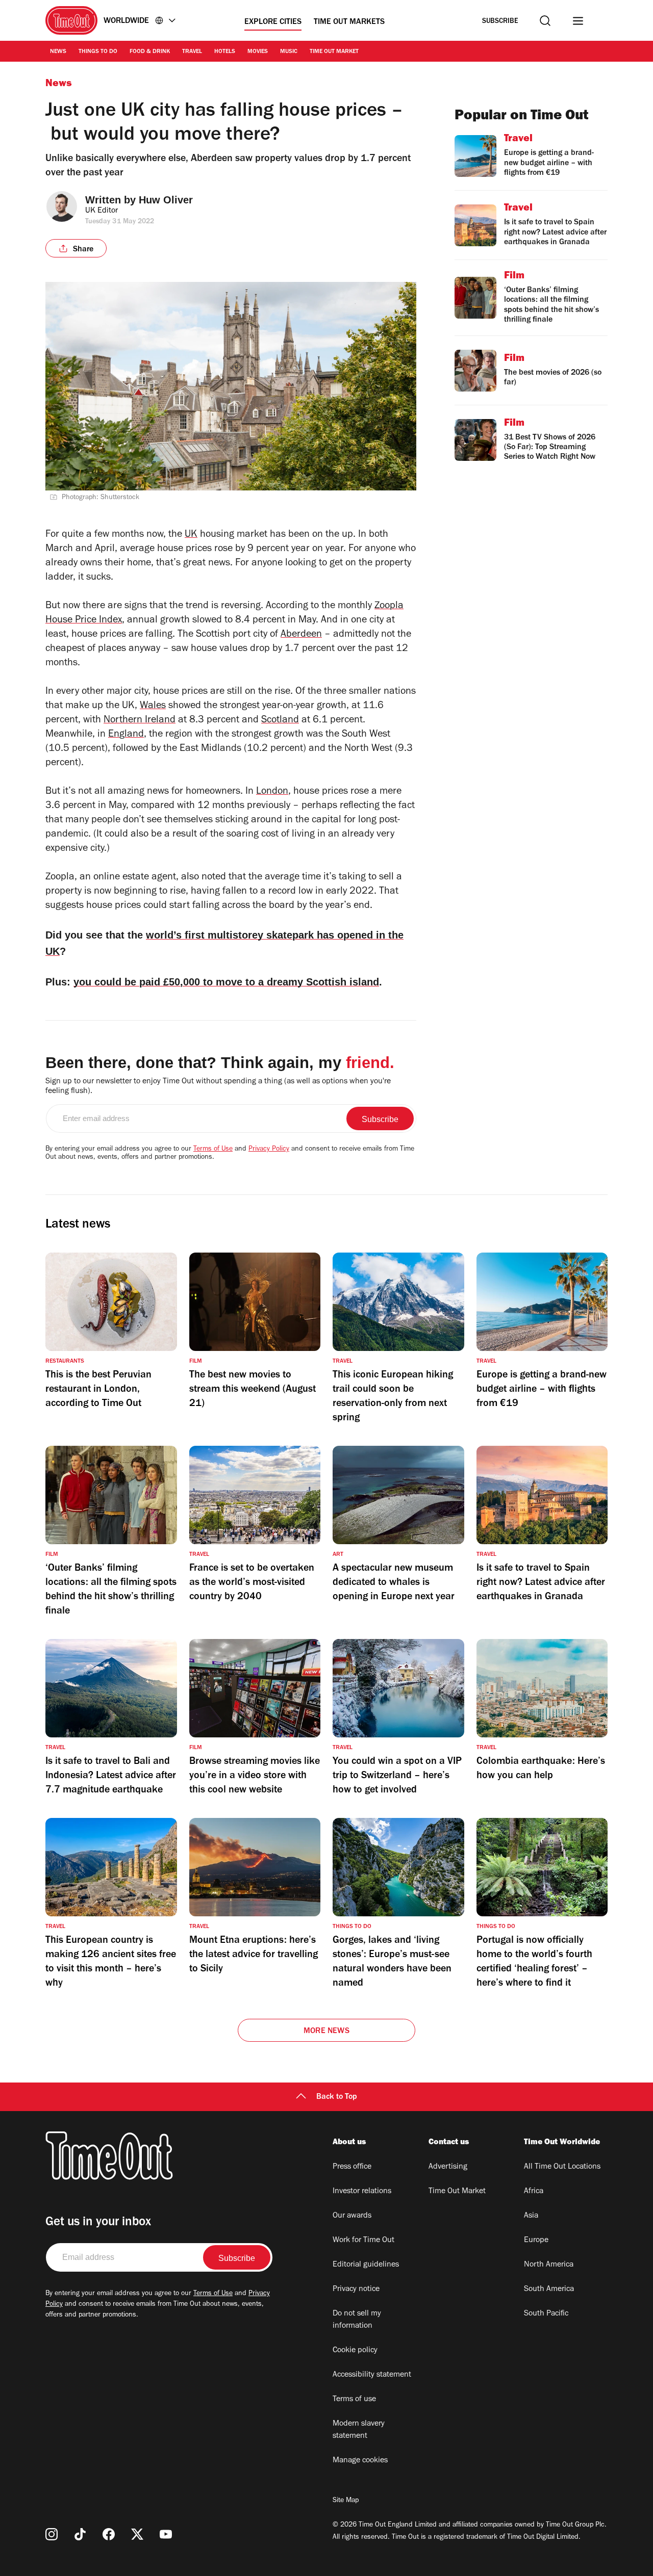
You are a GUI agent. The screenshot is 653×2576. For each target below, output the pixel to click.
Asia (531, 2216)
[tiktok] (80, 2534)
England (126, 735)
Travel (192, 52)
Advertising (448, 2167)
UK (191, 535)
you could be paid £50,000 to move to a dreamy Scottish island (226, 982)
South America (549, 2289)
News (58, 52)
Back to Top (337, 2097)
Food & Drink (150, 52)
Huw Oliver (166, 200)
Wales (153, 707)
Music (289, 52)
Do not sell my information (357, 2320)
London (272, 792)
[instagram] (52, 2534)
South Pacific (546, 2314)
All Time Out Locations (562, 2167)
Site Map (346, 2501)
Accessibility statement (372, 2375)
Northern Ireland (140, 721)
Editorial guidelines (366, 2265)
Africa (534, 2192)
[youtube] (166, 2534)
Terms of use (354, 2400)
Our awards (352, 2216)
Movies (258, 52)
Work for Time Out (363, 2241)
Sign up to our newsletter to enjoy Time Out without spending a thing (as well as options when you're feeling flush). (218, 1087)
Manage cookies (360, 2461)
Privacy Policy (269, 1150)
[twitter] (137, 2534)
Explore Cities (273, 22)
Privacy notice (356, 2289)
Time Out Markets (349, 22)
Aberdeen (301, 635)
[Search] (545, 21)
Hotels (225, 52)
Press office (352, 2167)
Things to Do (98, 52)
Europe (536, 2241)
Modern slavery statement (359, 2430)
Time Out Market (334, 52)
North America (549, 2265)
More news (326, 2032)
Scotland (280, 721)
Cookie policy (355, 2351)
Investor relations (362, 2192)
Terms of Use (213, 1150)
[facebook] (109, 2534)
